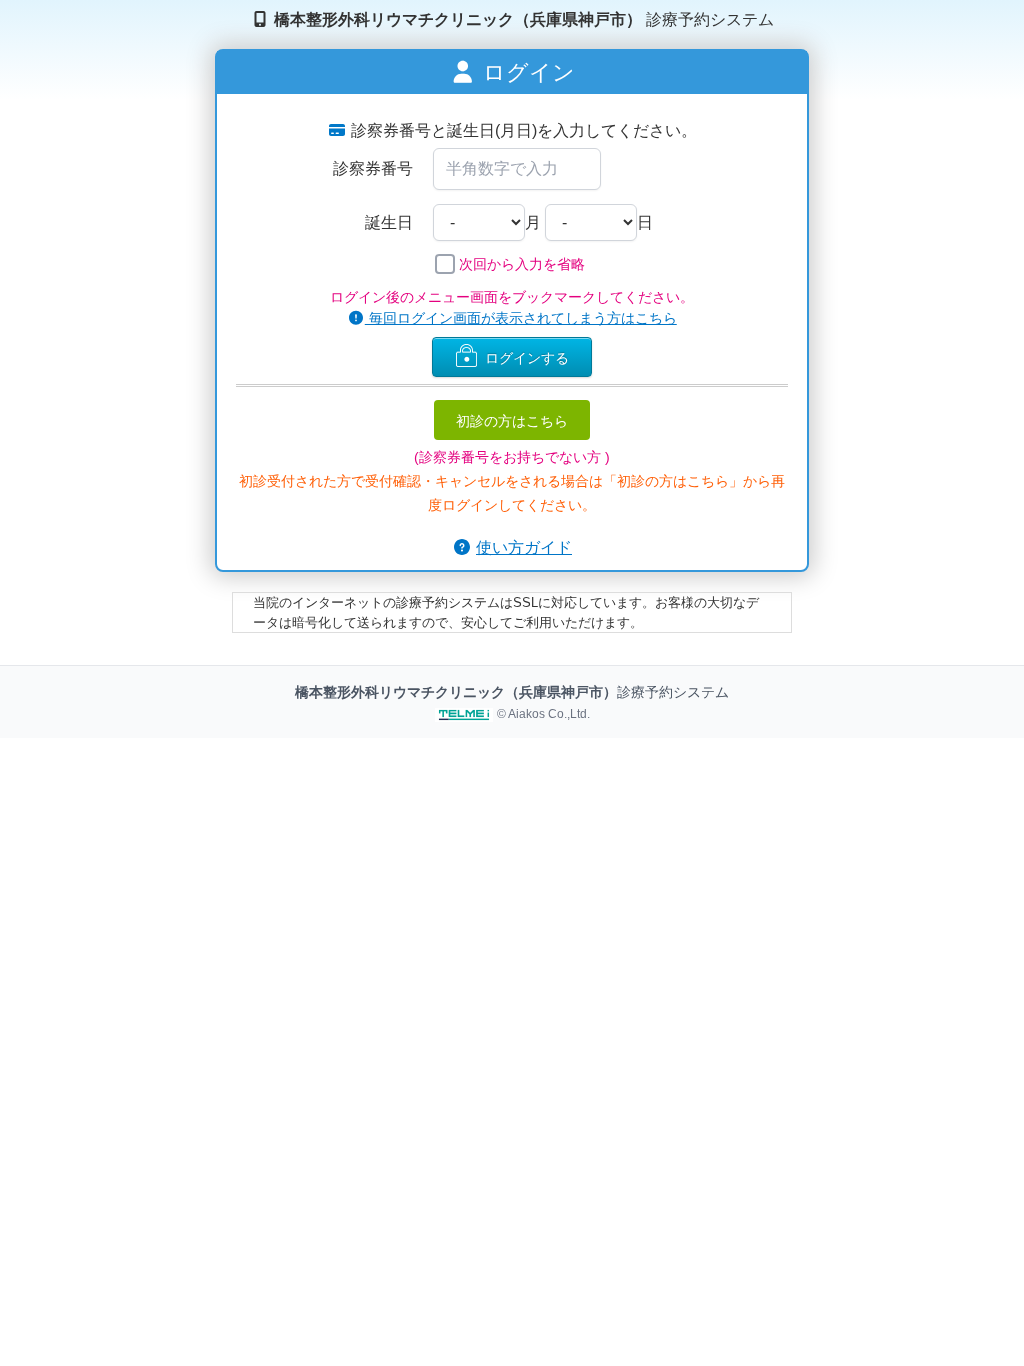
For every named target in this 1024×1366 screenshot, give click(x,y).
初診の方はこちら (512, 420)
